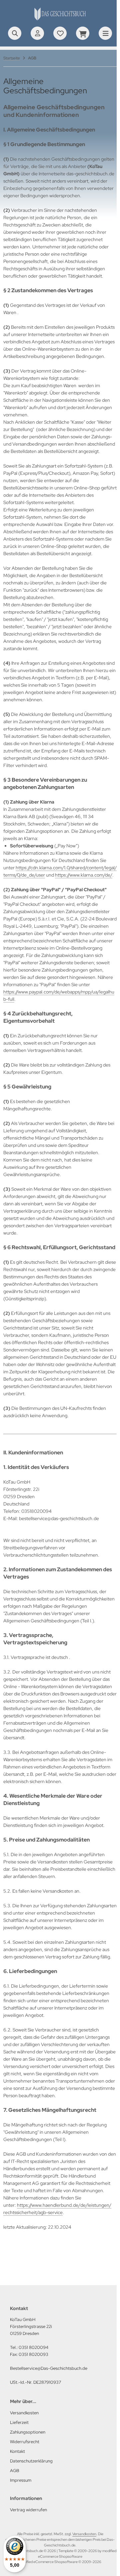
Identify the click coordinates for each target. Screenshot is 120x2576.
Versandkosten (84, 2534)
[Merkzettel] (60, 33)
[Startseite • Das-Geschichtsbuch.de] (60, 20)
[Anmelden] (37, 33)
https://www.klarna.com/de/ (84, 875)
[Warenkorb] (83, 33)
